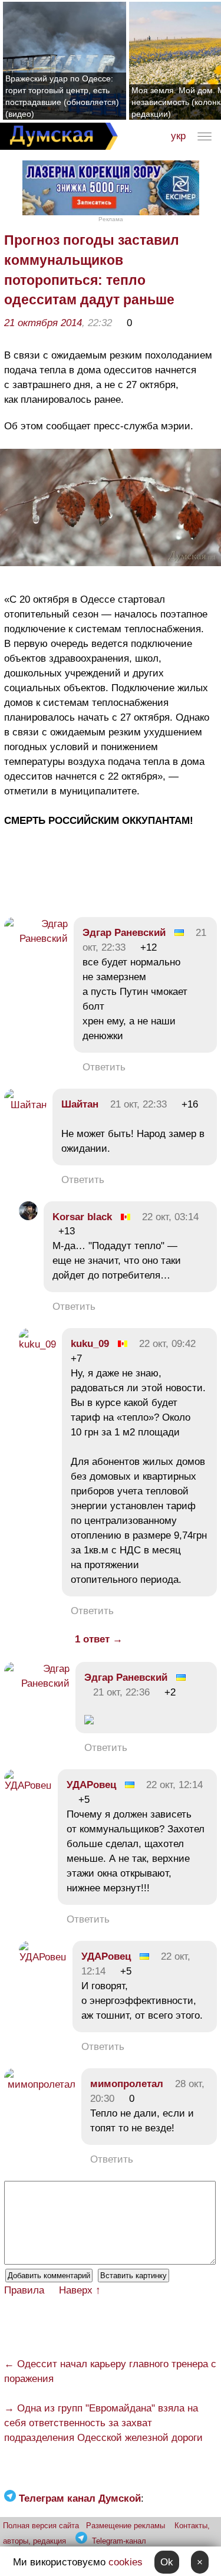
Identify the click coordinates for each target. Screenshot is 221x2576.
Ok (167, 2562)
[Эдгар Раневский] (36, 939)
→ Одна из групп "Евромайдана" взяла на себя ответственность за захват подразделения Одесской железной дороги (103, 2423)
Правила (24, 2290)
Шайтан (80, 1104)
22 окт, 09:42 (167, 1344)
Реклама (111, 219)
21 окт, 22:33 (138, 1104)
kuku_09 (90, 1344)
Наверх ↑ (80, 2290)
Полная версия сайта (41, 2526)
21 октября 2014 (43, 323)
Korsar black (82, 1217)
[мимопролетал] (40, 2084)
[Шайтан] (25, 1105)
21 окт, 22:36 (121, 1692)
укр (178, 136)
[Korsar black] (28, 1217)
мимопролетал (127, 2084)
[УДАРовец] (28, 1785)
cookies (126, 2562)
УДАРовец (91, 1785)
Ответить (104, 1067)
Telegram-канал (119, 2541)
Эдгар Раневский (124, 933)
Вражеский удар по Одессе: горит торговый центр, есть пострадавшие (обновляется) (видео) (62, 96)
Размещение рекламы (126, 2526)
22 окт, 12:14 (174, 1785)
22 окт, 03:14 (170, 1217)
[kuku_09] (37, 1344)
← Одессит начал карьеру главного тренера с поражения (110, 2371)
